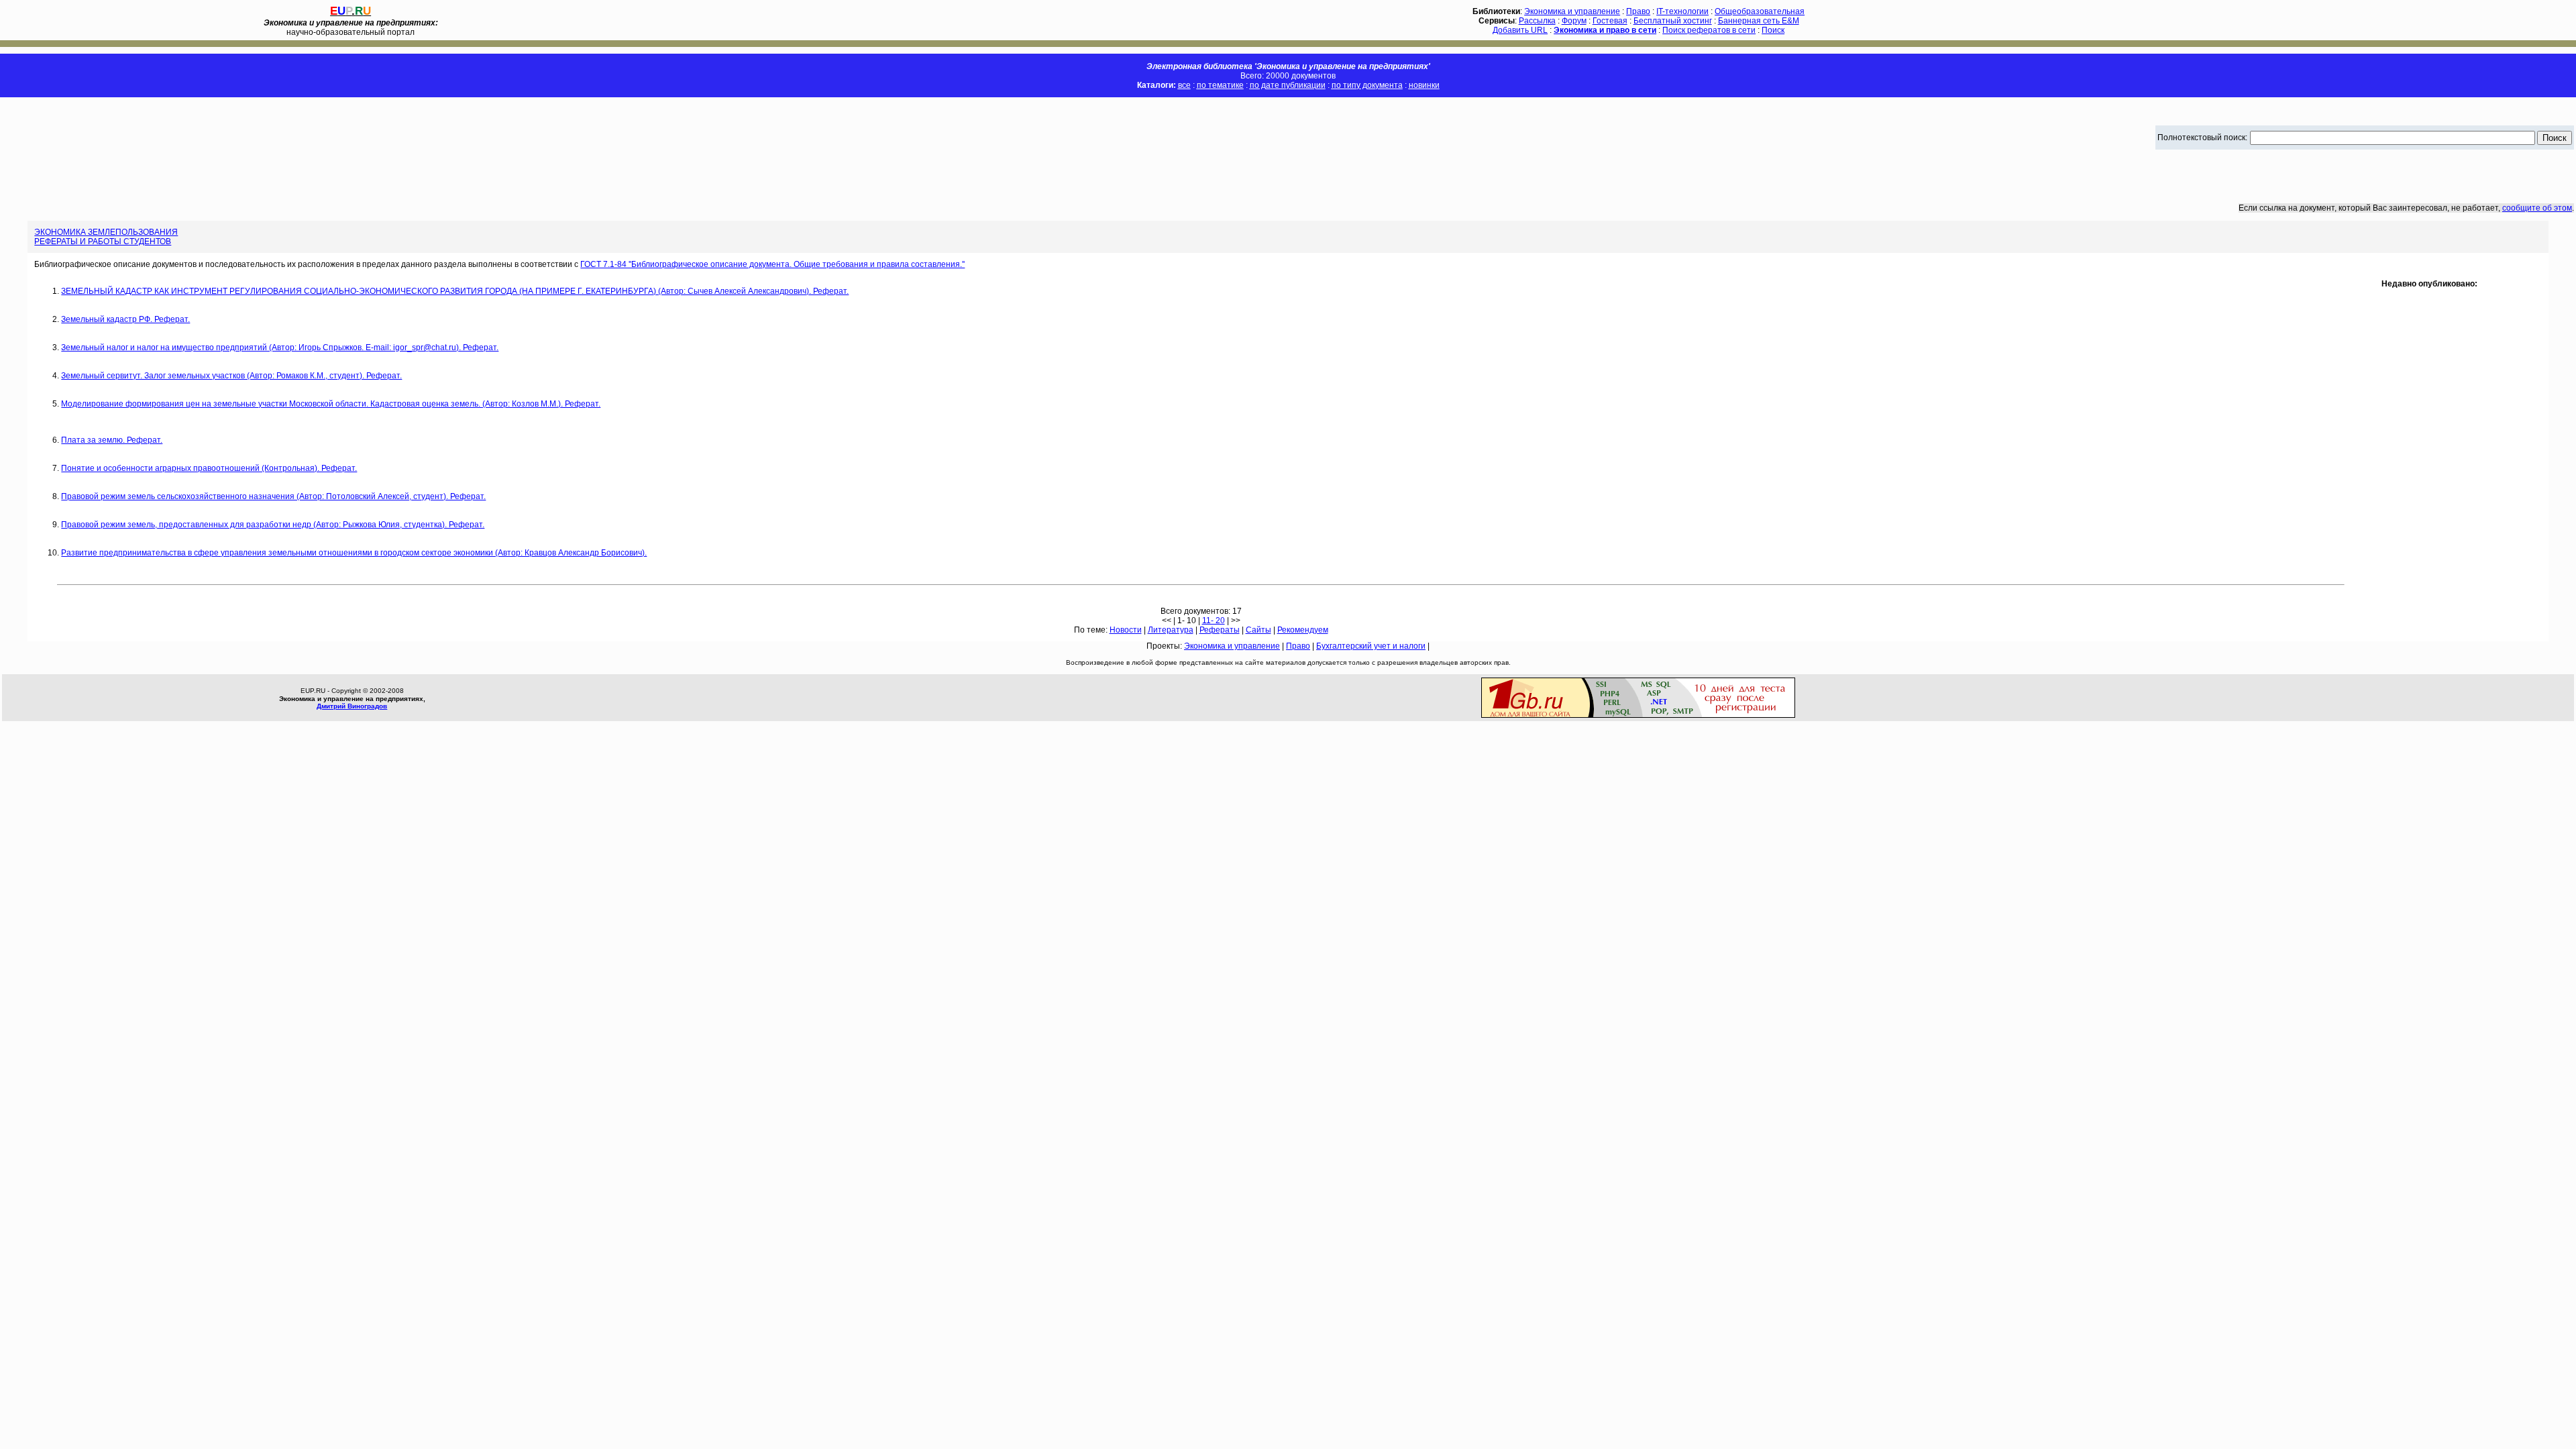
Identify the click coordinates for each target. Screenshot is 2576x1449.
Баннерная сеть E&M (1759, 21)
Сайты (1258, 630)
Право (1638, 11)
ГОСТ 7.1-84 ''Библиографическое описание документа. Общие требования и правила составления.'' (772, 264)
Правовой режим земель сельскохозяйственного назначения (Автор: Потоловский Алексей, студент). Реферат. (273, 496)
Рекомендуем (1303, 630)
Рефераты (1220, 630)
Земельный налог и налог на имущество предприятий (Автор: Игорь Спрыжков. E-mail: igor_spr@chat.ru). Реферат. (280, 347)
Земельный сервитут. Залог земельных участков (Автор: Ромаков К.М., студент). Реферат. (231, 376)
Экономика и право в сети (1605, 30)
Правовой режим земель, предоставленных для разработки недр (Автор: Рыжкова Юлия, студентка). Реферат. (273, 525)
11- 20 (1214, 621)
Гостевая (1610, 21)
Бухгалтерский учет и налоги (1371, 646)
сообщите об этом (2537, 208)
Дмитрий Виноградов (352, 706)
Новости (1126, 630)
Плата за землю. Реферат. (112, 440)
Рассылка (1537, 21)
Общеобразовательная (1760, 11)
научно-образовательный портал (351, 28)
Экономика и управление (1572, 11)
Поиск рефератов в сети (1709, 30)
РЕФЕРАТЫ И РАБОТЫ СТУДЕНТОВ (103, 241)
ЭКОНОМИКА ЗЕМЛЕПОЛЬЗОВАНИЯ (106, 232)
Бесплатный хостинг (1673, 21)
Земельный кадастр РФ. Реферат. (125, 319)
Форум (1574, 21)
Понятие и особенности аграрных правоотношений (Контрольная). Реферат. (209, 468)
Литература (1171, 630)
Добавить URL (1520, 30)
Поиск (1773, 30)
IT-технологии (1682, 11)
